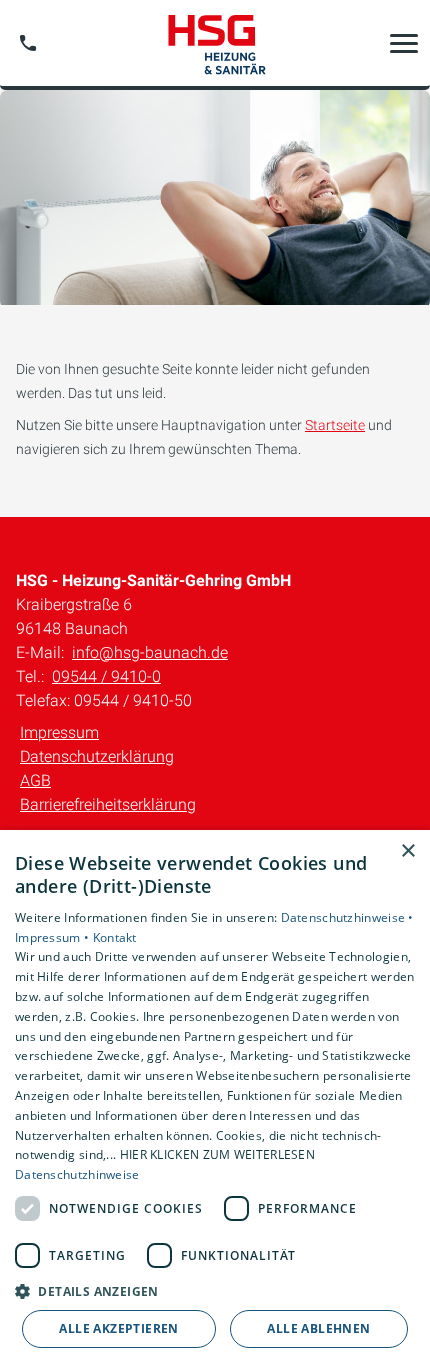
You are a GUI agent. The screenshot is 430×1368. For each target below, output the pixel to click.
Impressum (59, 732)
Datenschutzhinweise (77, 1174)
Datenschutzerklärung (97, 756)
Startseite (335, 425)
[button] (404, 43)
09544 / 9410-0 (106, 676)
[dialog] (215, 1099)
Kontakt (115, 937)
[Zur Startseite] (215, 43)
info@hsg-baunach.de (150, 652)
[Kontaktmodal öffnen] (28, 43)
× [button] (407, 851)
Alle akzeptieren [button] (118, 1328)
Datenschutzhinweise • (347, 917)
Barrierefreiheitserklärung (108, 804)
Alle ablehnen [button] (318, 1328)
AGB (35, 780)
